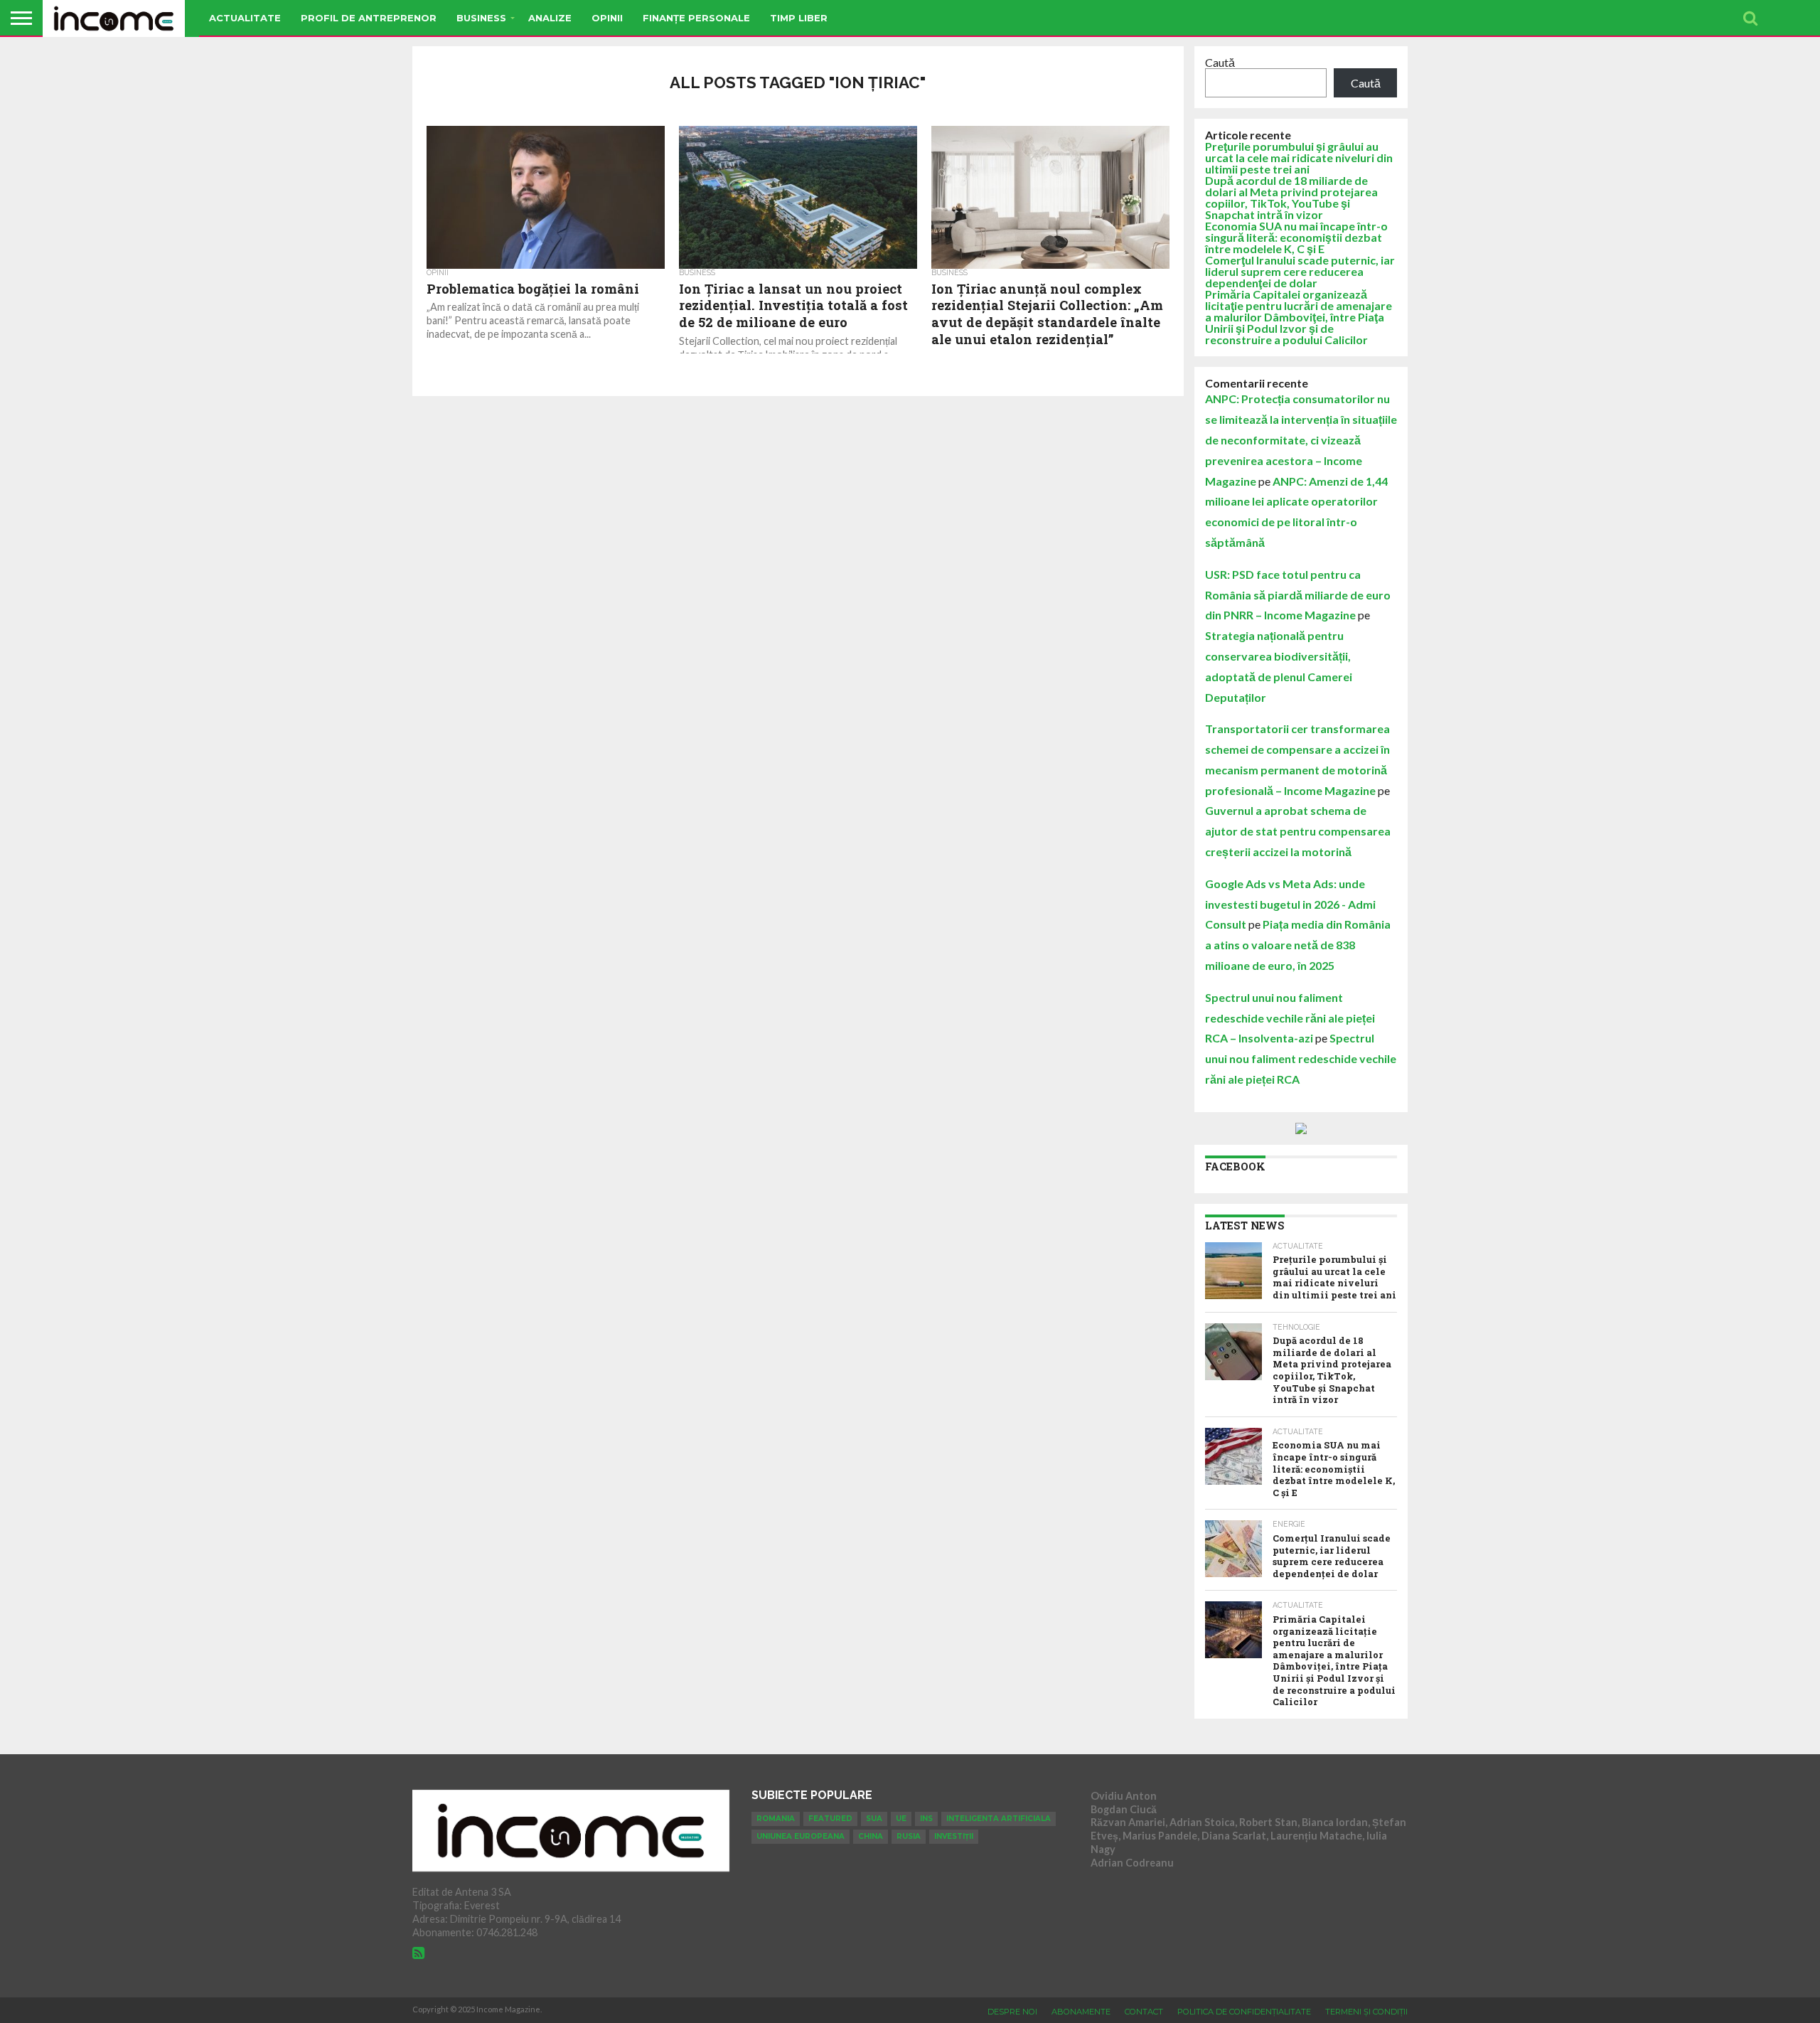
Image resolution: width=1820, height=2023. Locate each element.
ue (901, 1819)
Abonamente (1081, 2012)
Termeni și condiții (1366, 2012)
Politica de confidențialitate (1244, 2012)
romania (776, 1819)
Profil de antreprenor (369, 18)
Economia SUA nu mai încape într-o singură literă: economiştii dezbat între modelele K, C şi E (1296, 237)
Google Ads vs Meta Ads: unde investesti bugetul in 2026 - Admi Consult (1290, 904)
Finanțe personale (696, 18)
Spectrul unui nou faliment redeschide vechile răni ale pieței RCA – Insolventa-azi (1290, 1018)
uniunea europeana (801, 1836)
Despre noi (1012, 2012)
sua (874, 1819)
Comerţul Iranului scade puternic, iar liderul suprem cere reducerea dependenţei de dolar (1300, 271)
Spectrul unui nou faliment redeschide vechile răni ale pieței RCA (1301, 1058)
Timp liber (799, 18)
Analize (550, 18)
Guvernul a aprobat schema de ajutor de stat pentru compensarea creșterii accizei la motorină (1298, 831)
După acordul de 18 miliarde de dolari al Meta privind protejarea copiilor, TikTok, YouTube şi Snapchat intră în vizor (1291, 197)
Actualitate (245, 18)
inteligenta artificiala (999, 1819)
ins (926, 1819)
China (871, 1836)
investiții (954, 1836)
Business (481, 18)
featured (830, 1819)
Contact (1144, 2012)
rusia (909, 1836)
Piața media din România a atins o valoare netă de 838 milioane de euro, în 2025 (1298, 945)
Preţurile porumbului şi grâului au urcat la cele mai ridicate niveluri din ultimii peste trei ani (1299, 158)
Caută (1220, 62)
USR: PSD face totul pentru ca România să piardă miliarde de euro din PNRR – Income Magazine (1298, 595)
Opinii (607, 18)
